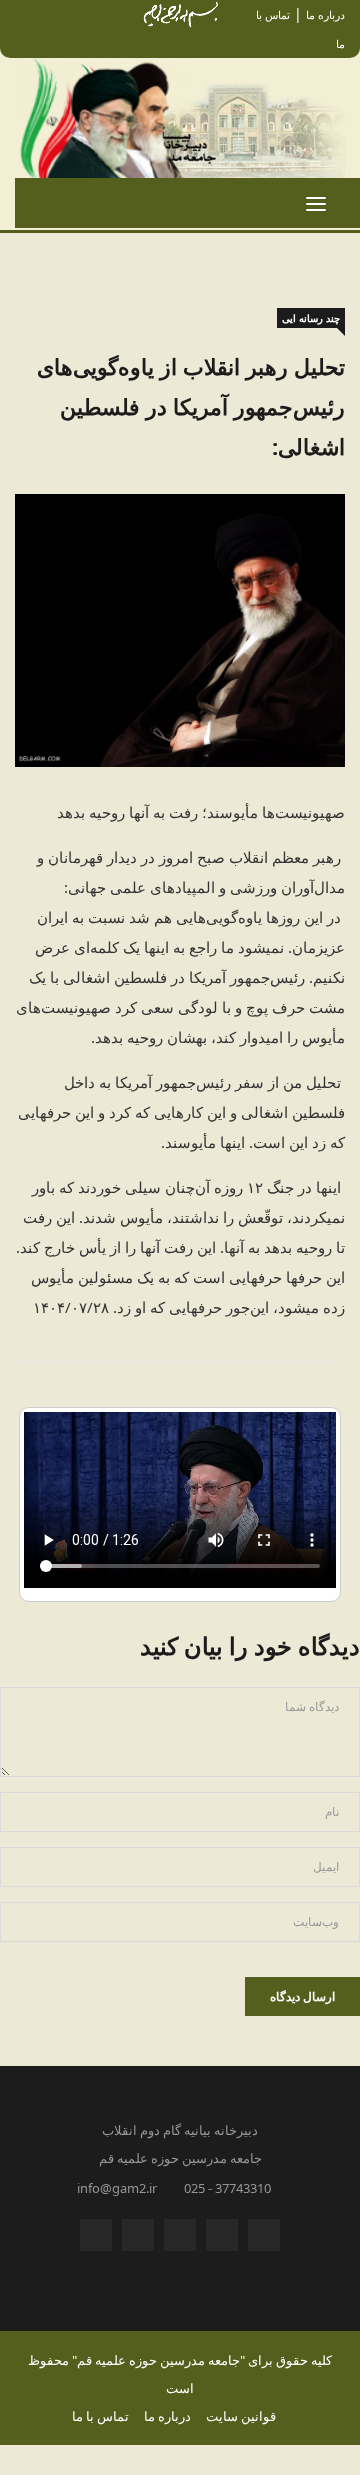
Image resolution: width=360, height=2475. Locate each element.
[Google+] (222, 2240)
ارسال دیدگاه (302, 1996)
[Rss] (264, 2240)
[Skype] (180, 2240)
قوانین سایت (241, 2416)
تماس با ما (100, 2416)
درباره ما (325, 14)
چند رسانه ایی (311, 318)
